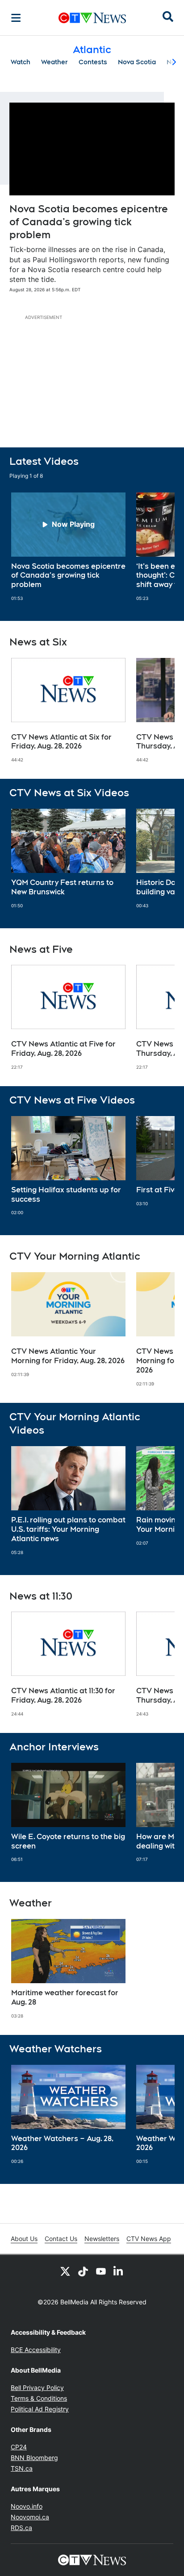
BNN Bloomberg (34, 2458)
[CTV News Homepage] (92, 18)
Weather (54, 62)
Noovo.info (27, 2506)
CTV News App (149, 2239)
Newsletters (102, 2239)
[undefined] (68, 547)
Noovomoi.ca (30, 2517)
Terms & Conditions (39, 2398)
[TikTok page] (83, 2271)
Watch (21, 62)
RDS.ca (21, 2528)
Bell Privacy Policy (37, 2388)
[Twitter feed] (65, 2271)
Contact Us (61, 2239)
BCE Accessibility (36, 2350)
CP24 (19, 2447)
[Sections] (16, 18)
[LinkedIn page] (119, 2271)
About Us (24, 2239)
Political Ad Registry (40, 2409)
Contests (93, 62)
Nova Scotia (137, 62)
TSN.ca (22, 2468)
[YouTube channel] (101, 2271)
